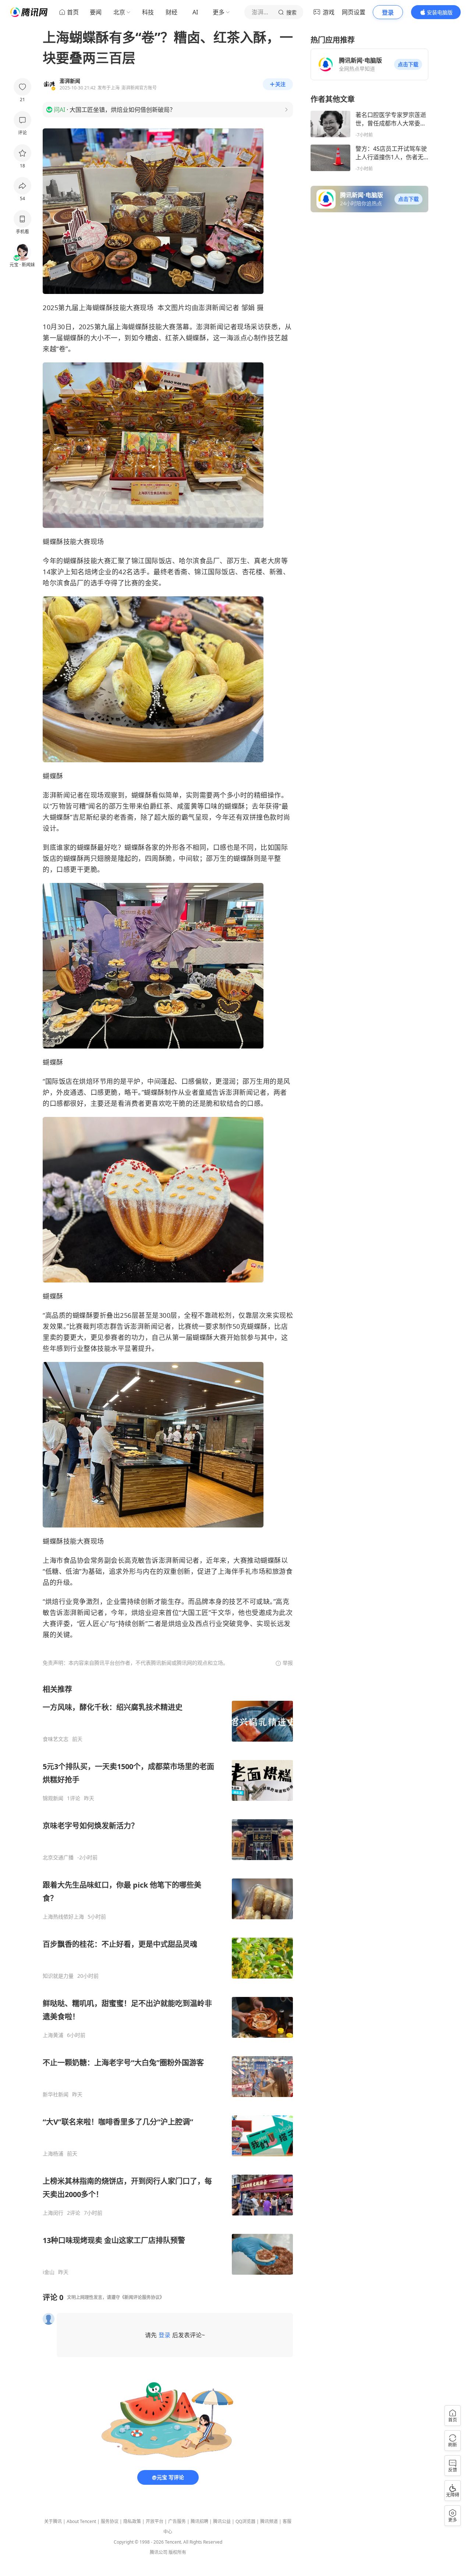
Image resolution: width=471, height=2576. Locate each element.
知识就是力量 (58, 1976)
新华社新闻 (56, 2094)
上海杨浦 (53, 2154)
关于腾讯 (53, 2521)
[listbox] (168, 1980)
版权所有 (177, 2552)
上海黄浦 (53, 2035)
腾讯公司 (159, 2552)
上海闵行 (53, 2213)
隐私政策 (132, 2521)
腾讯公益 (222, 2521)
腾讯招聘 (199, 2521)
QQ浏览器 (245, 2521)
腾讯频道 (269, 2521)
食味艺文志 (56, 1739)
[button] (408, 64)
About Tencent (81, 2521)
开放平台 (155, 2521)
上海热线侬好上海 (63, 1917)
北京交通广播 (58, 1858)
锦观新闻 (53, 1798)
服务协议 (110, 2521)
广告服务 (177, 2521)
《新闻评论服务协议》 (142, 2297)
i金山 (49, 2272)
